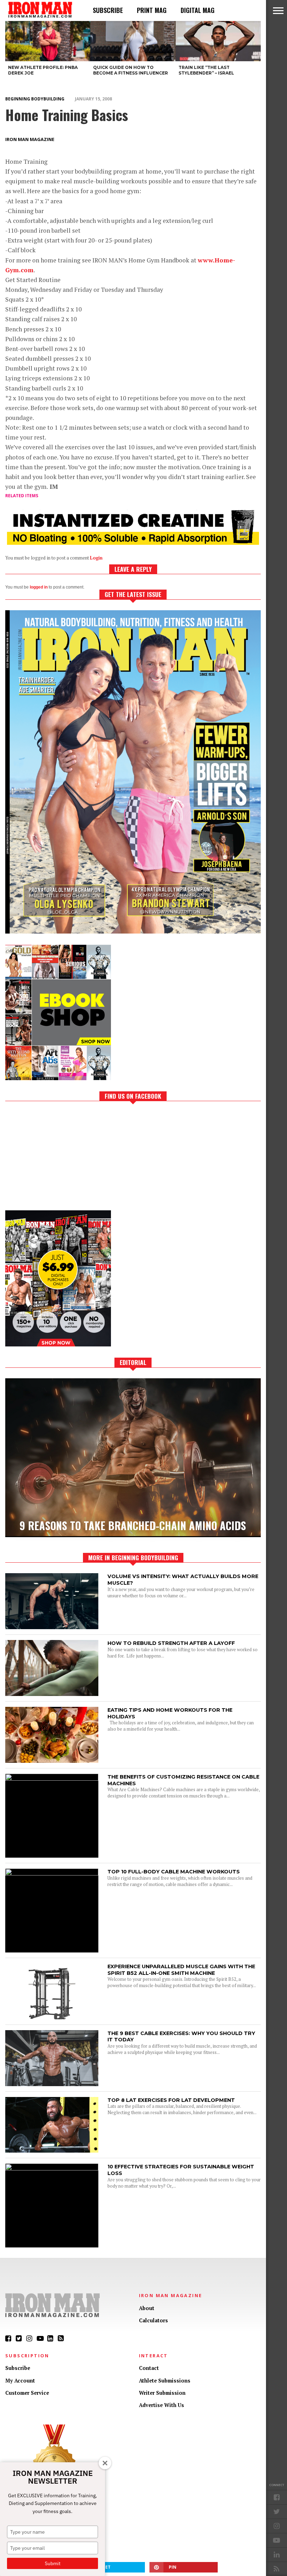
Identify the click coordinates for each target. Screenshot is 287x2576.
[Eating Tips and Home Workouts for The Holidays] (52, 1761)
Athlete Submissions (165, 2381)
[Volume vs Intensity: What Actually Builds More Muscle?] (52, 1627)
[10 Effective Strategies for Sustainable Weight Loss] (52, 2169)
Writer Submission (162, 2393)
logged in (39, 587)
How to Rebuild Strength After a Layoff (171, 1643)
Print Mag (152, 10)
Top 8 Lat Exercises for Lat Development (171, 2100)
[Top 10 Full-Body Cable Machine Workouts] (52, 1874)
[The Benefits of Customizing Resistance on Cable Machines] (52, 1779)
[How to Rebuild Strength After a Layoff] (52, 1694)
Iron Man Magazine (30, 139)
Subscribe (108, 10)
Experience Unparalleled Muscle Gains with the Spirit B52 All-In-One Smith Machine (181, 1970)
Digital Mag (198, 10)
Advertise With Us (162, 2405)
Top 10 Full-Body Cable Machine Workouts (174, 1872)
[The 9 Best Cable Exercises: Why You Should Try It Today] (52, 2084)
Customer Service (27, 2393)
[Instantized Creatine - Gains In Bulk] (133, 543)
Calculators (153, 2320)
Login (96, 558)
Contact (149, 2368)
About (147, 2308)
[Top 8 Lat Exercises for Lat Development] (52, 2151)
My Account (20, 2381)
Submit (53, 2563)
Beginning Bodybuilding (35, 99)
